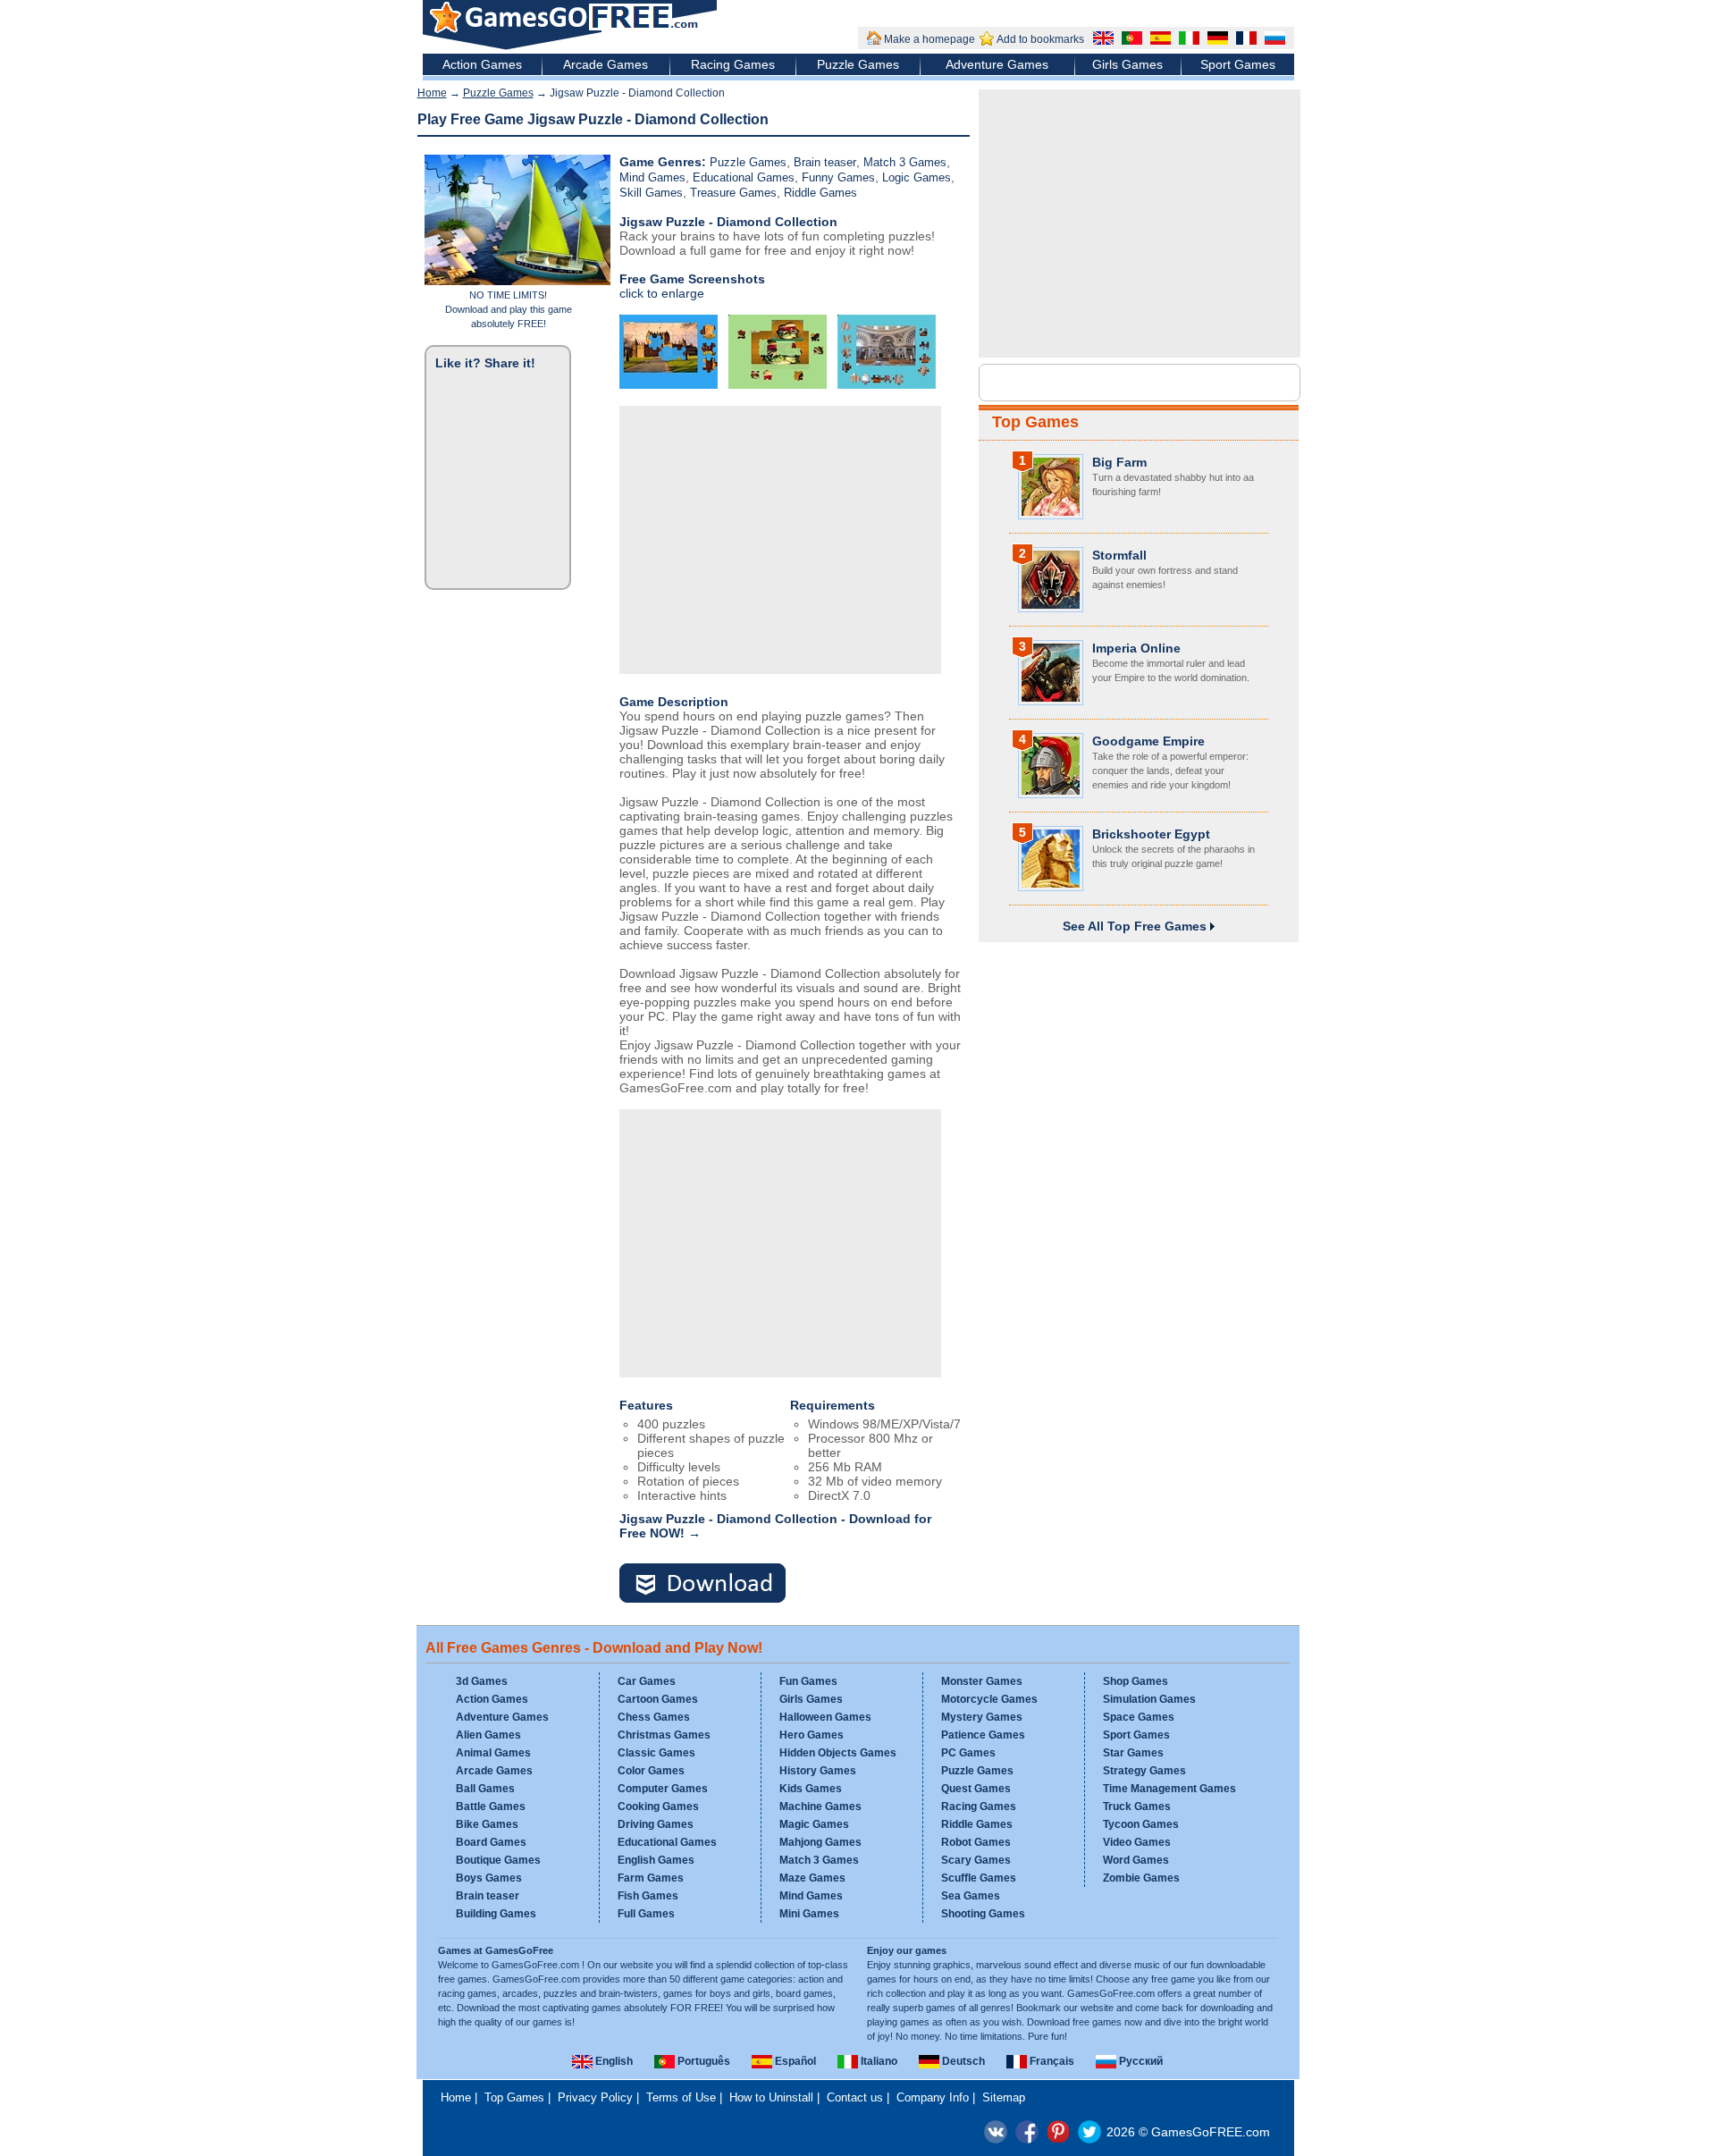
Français (1051, 2061)
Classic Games (656, 1753)
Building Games (496, 1914)
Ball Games (485, 1789)
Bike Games (487, 1824)
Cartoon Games (658, 1699)
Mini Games (809, 1914)
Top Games (1035, 422)
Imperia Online (1136, 648)
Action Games (482, 64)
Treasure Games (733, 193)
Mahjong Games (820, 1842)
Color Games (651, 1771)
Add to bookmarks (1040, 39)
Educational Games (744, 177)
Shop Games (1136, 1681)
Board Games (491, 1842)
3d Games (482, 1681)
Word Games (1136, 1860)
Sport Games (1238, 64)
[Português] (1130, 40)
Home (432, 93)
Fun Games (808, 1681)
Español (794, 2061)
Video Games (1137, 1842)
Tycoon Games (1141, 1824)
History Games (818, 1771)
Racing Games (733, 64)
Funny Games (838, 177)
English (613, 2061)
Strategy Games (1144, 1771)
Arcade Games (606, 64)
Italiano (878, 2061)
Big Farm (1119, 462)
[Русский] (1273, 40)
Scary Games (976, 1860)
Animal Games (493, 1753)
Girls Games (1127, 64)
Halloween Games (825, 1717)
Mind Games (652, 177)
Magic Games (814, 1824)
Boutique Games (498, 1860)
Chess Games (654, 1717)
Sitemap (1004, 2097)
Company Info (933, 2097)
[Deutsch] (1215, 40)
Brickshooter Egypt (1151, 834)
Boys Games (489, 1878)
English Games (656, 1860)
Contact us (855, 2097)
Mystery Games (982, 1717)
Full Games (646, 1914)
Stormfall (1119, 555)
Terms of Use (681, 2097)
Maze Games (812, 1878)
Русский (1140, 2061)
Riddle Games (820, 193)
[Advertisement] (780, 540)
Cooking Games (658, 1806)
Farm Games (651, 1878)
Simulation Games (1149, 1699)
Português (702, 2061)
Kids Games (811, 1789)
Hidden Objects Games (838, 1753)
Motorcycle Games (989, 1699)
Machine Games (820, 1806)
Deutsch (962, 2061)
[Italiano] (1187, 40)
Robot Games (976, 1842)
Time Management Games (1169, 1789)
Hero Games (812, 1735)
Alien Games (488, 1735)
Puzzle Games (858, 64)
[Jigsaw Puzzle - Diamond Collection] (713, 1584)
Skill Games (651, 193)
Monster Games (982, 1681)
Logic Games (917, 177)
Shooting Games (983, 1914)
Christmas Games (664, 1735)
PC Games (968, 1753)
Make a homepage (929, 39)
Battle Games (491, 1806)
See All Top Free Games (1136, 926)
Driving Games (656, 1824)
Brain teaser (825, 162)
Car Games (647, 1681)
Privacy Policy (595, 2097)
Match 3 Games (905, 162)
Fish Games (648, 1896)
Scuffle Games (979, 1878)
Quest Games (976, 1789)
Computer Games (663, 1789)
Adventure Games (997, 64)
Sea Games (971, 1896)
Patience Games (983, 1735)
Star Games (1133, 1753)
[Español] (1158, 40)
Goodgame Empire (1148, 741)
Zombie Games (1141, 1878)
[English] (1101, 40)
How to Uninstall (771, 2097)
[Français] (1244, 40)
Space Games (1139, 1717)
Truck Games (1137, 1806)
